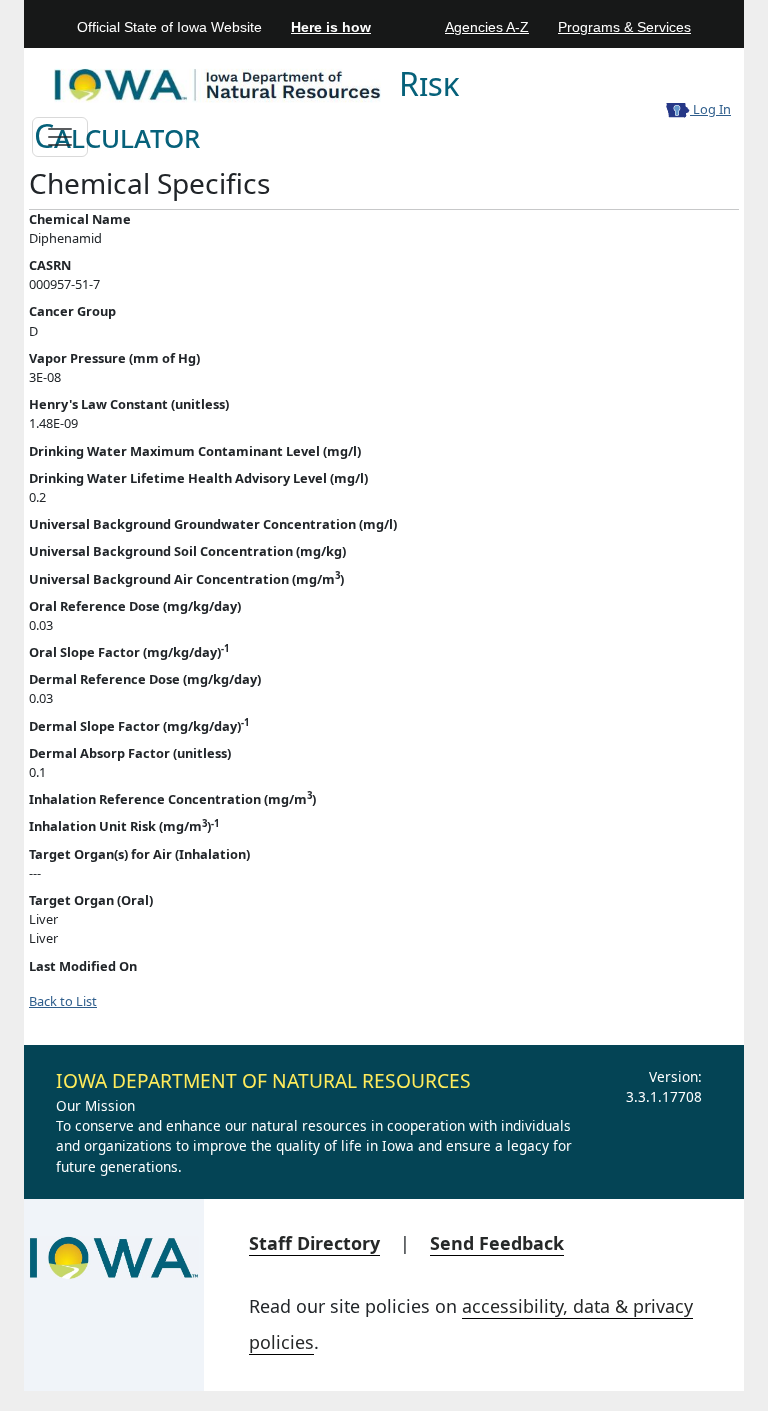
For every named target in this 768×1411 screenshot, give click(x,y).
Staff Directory (314, 1243)
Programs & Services (624, 27)
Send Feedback (497, 1243)
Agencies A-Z (487, 27)
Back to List (63, 1001)
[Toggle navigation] (60, 137)
